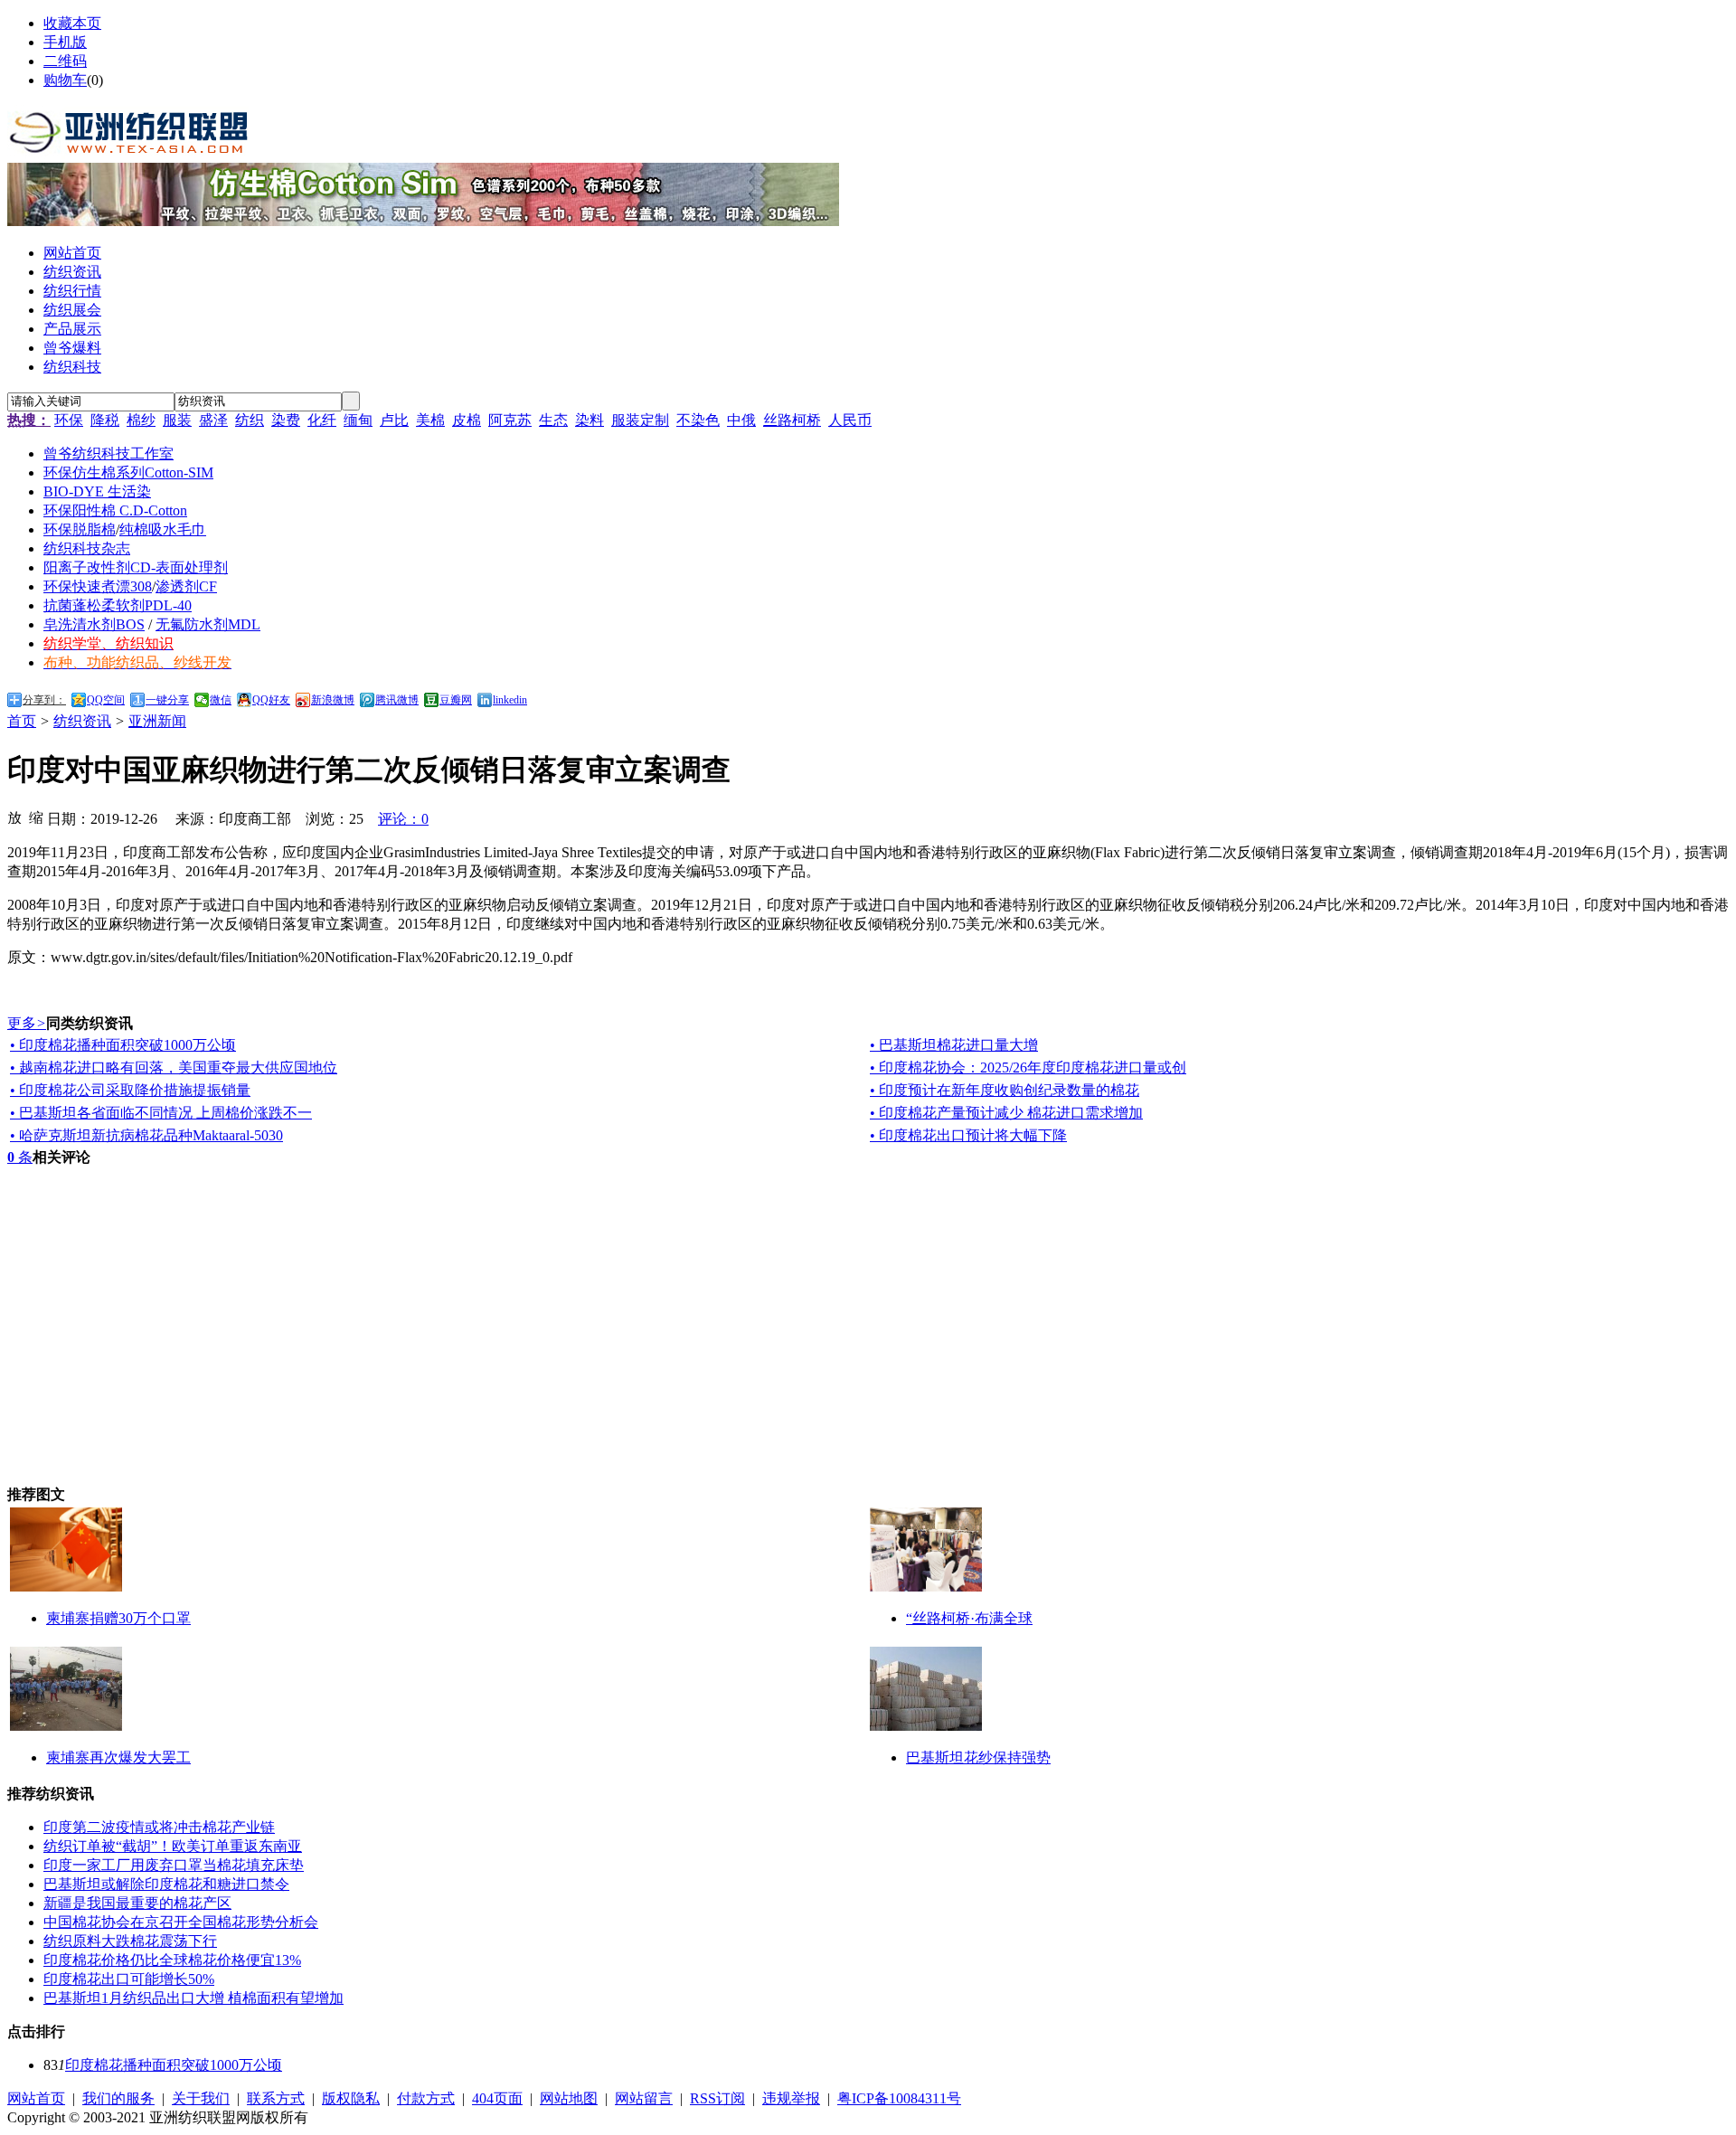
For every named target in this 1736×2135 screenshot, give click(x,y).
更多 (27, 1023)
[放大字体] (14, 817)
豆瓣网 (456, 700)
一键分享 (167, 700)
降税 (105, 420)
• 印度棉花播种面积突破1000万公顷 (123, 1045)
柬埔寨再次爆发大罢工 (118, 1757)
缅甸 (358, 420)
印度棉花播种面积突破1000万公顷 (174, 2065)
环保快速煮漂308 (98, 586)
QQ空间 (106, 700)
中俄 (741, 420)
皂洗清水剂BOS (94, 624)
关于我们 (201, 2098)
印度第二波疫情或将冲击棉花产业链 (159, 1827)
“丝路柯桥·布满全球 (969, 1618)
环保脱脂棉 (80, 529)
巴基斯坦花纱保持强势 (978, 1757)
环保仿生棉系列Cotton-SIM (128, 472)
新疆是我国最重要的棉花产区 (137, 1903)
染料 (590, 420)
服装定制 (640, 420)
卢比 (394, 420)
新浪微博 (333, 700)
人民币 (850, 420)
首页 (22, 721)
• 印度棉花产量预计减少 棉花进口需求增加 (1006, 1113)
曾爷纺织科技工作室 (108, 453)
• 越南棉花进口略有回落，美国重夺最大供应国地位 (174, 1067)
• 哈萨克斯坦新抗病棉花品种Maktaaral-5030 (146, 1135)
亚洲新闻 (157, 721)
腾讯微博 (397, 700)
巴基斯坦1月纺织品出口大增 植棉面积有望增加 (193, 1998)
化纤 (322, 420)
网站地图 (569, 2098)
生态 (553, 420)
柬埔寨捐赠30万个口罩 (118, 1618)
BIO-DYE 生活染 (97, 491)
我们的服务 (118, 2098)
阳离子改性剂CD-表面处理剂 (136, 567)
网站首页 (36, 2098)
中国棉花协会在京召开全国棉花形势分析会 (181, 1922)
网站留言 (644, 2098)
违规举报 (791, 2098)
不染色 (698, 420)
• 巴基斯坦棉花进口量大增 (954, 1045)
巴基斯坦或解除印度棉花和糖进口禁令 (166, 1884)
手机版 (65, 42)
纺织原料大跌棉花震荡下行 (130, 1941)
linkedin (510, 700)
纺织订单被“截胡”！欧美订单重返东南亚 (173, 1846)
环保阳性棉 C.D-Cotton (115, 510)
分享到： (44, 700)
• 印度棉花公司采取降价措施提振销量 (130, 1090)
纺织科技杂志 (87, 548)
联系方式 (276, 2098)
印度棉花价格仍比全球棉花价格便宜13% (172, 1960)
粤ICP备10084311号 (899, 2098)
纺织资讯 (82, 721)
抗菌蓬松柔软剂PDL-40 (118, 605)
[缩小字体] (36, 817)
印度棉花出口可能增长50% (129, 1979)
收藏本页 (72, 23)
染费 (286, 420)
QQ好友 (271, 700)
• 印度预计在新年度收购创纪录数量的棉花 (1005, 1090)
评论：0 (403, 819)
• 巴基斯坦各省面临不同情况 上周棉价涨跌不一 (161, 1113)
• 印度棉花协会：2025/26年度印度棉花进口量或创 (1028, 1067)
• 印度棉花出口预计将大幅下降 (968, 1135)
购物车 (65, 80)
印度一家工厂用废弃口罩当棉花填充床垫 (174, 1865)
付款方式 (426, 2098)
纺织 (250, 420)
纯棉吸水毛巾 (163, 529)
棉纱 (141, 420)
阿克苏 (510, 420)
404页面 (497, 2098)
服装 (177, 420)
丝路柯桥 (792, 420)
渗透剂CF (186, 586)
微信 (221, 700)
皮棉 (467, 420)
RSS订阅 (717, 2098)
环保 (69, 420)
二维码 (65, 61)
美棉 (430, 420)
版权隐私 (351, 2098)
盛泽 (213, 420)
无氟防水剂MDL (208, 624)
